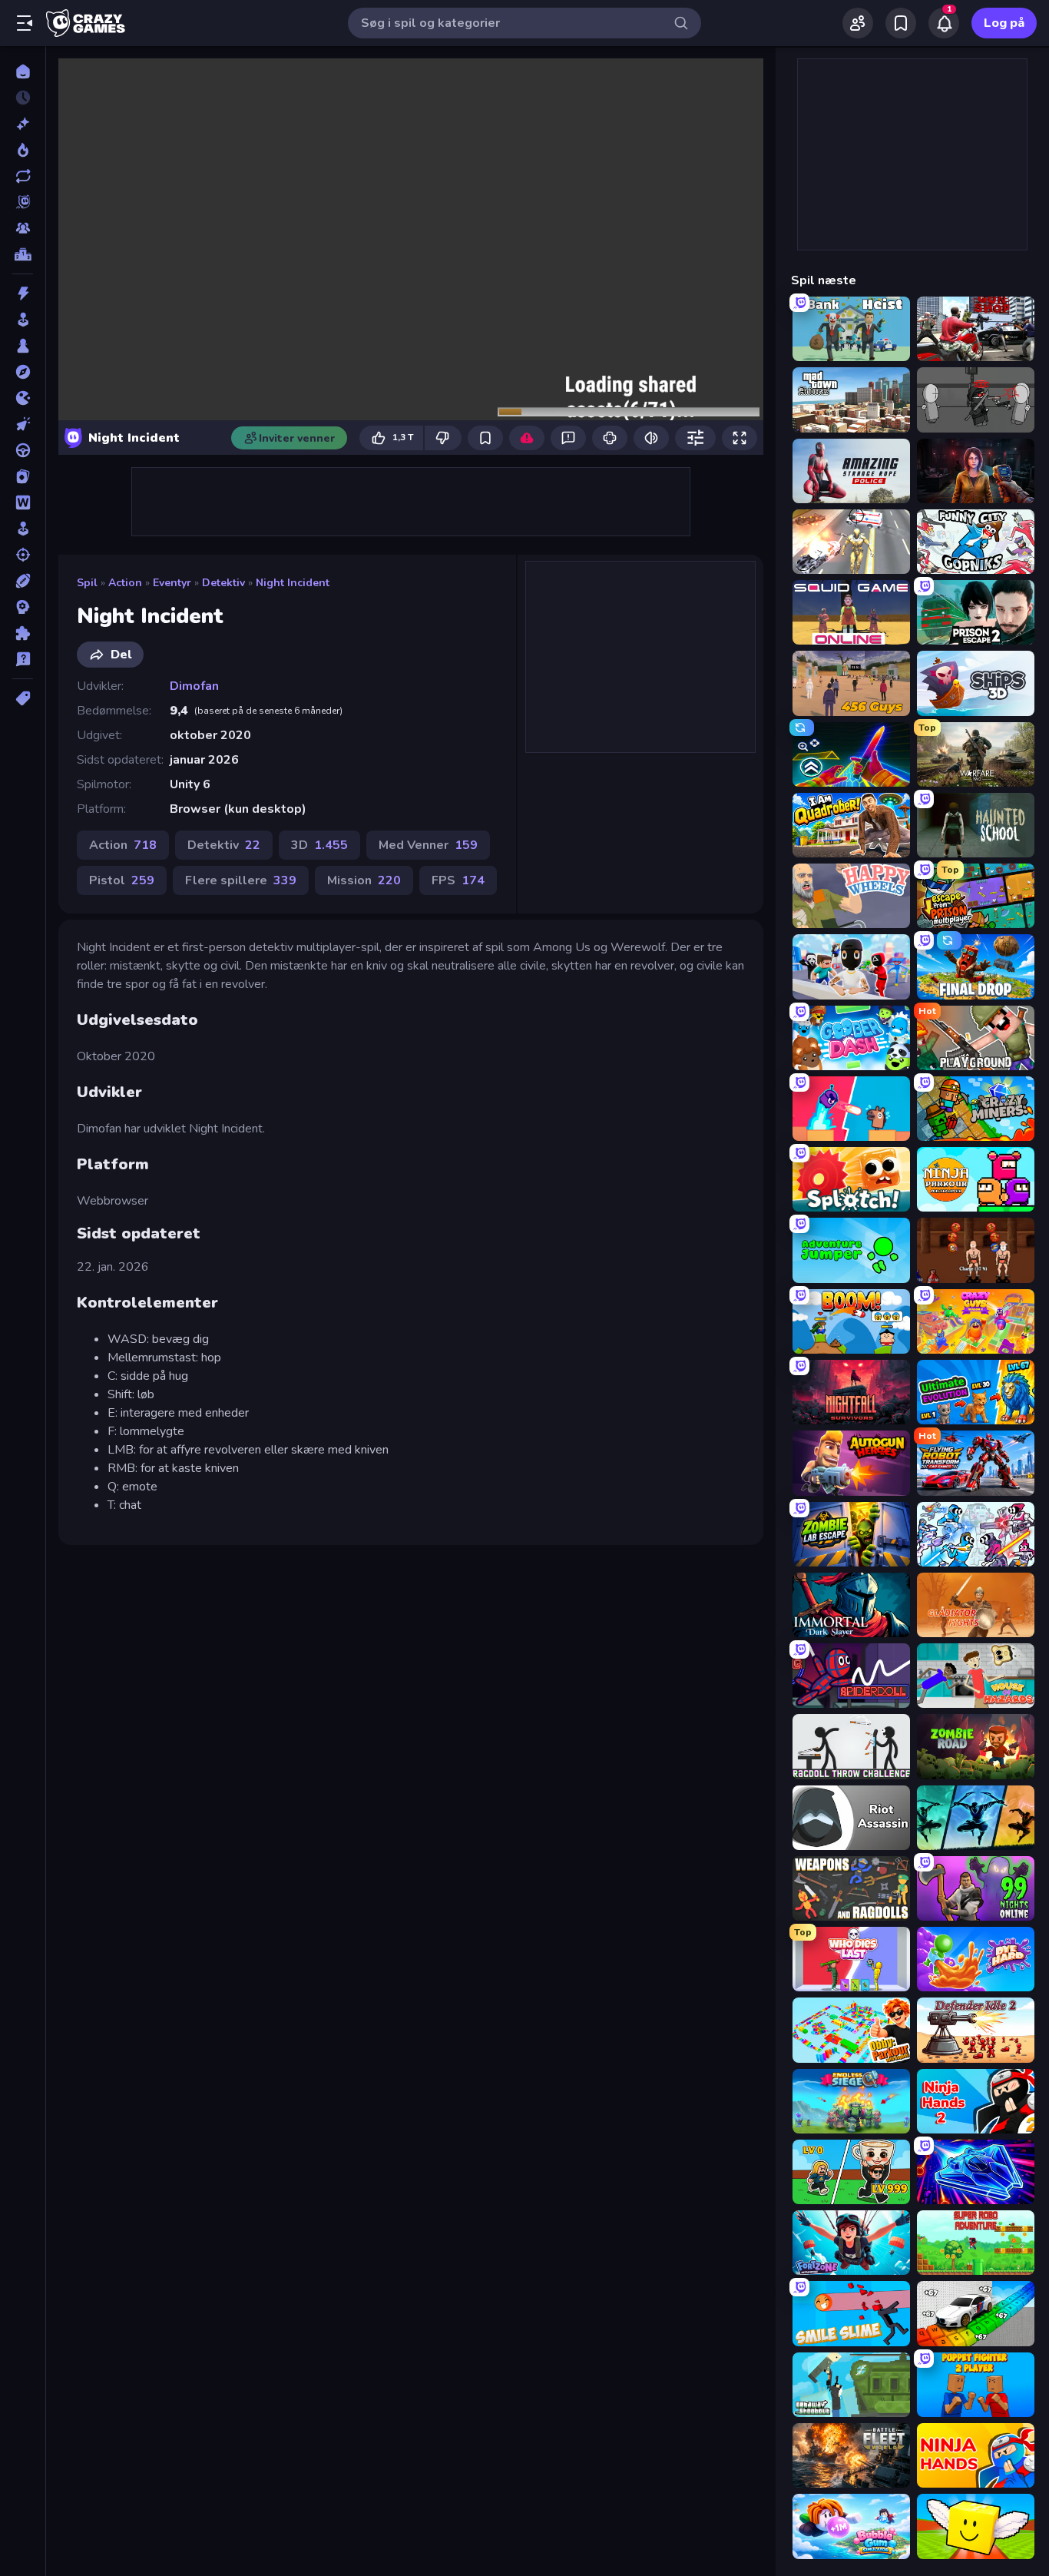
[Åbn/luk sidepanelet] (25, 23)
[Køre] (23, 450)
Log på (1004, 23)
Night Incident (293, 583)
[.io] (23, 398)
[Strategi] (23, 607)
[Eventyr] (23, 372)
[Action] (23, 293)
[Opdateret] (23, 176)
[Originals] (23, 202)
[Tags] (23, 698)
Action (125, 583)
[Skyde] (23, 555)
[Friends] (858, 23)
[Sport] (23, 581)
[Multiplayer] (23, 228)
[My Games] (901, 23)
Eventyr (172, 583)
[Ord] (23, 502)
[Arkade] (23, 320)
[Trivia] (23, 659)
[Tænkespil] (23, 633)
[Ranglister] (23, 254)
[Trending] (23, 150)
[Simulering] (23, 529)
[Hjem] (23, 71)
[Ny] (23, 124)
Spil (87, 583)
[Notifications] (944, 23)
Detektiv (223, 583)
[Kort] (23, 476)
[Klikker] (23, 424)
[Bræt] (23, 346)
